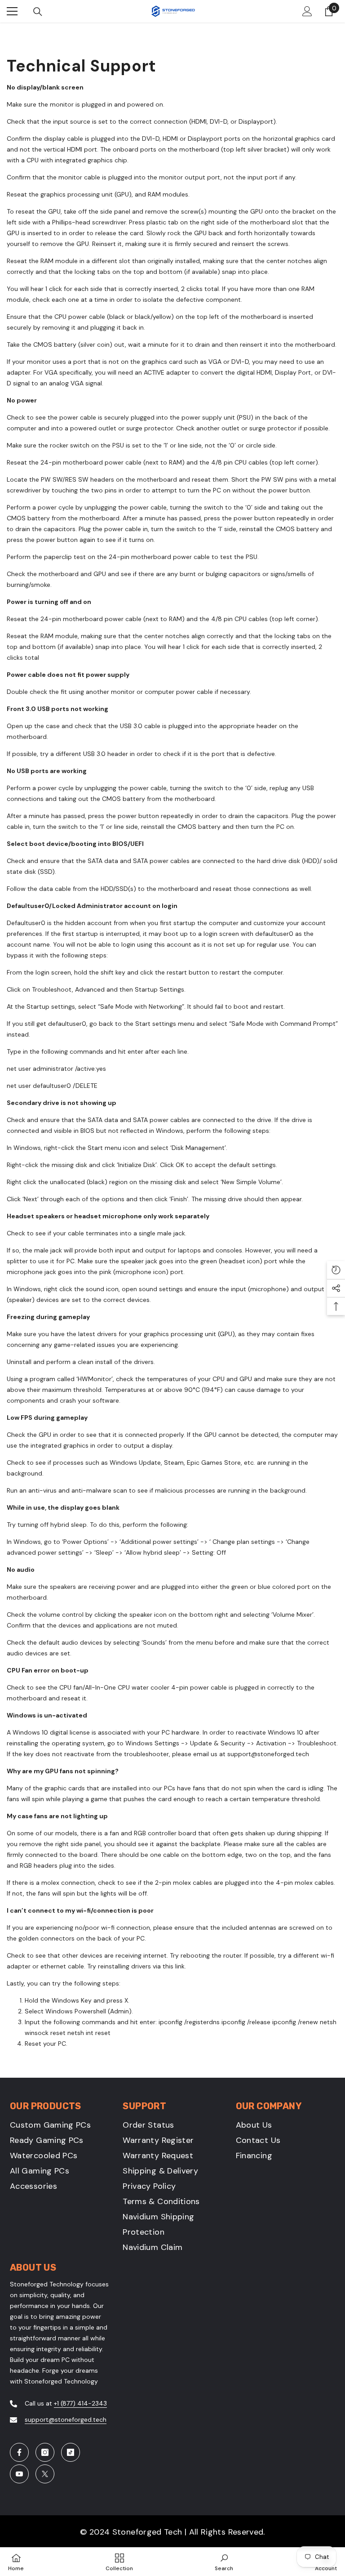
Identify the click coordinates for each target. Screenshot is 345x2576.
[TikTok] (71, 2452)
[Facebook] (19, 2452)
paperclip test (65, 557)
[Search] (38, 12)
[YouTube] (19, 2474)
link (180, 1966)
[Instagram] (45, 2452)
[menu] (12, 11)
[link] (224, 2562)
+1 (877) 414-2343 (80, 2403)
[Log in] (307, 11)
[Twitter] (45, 2474)
